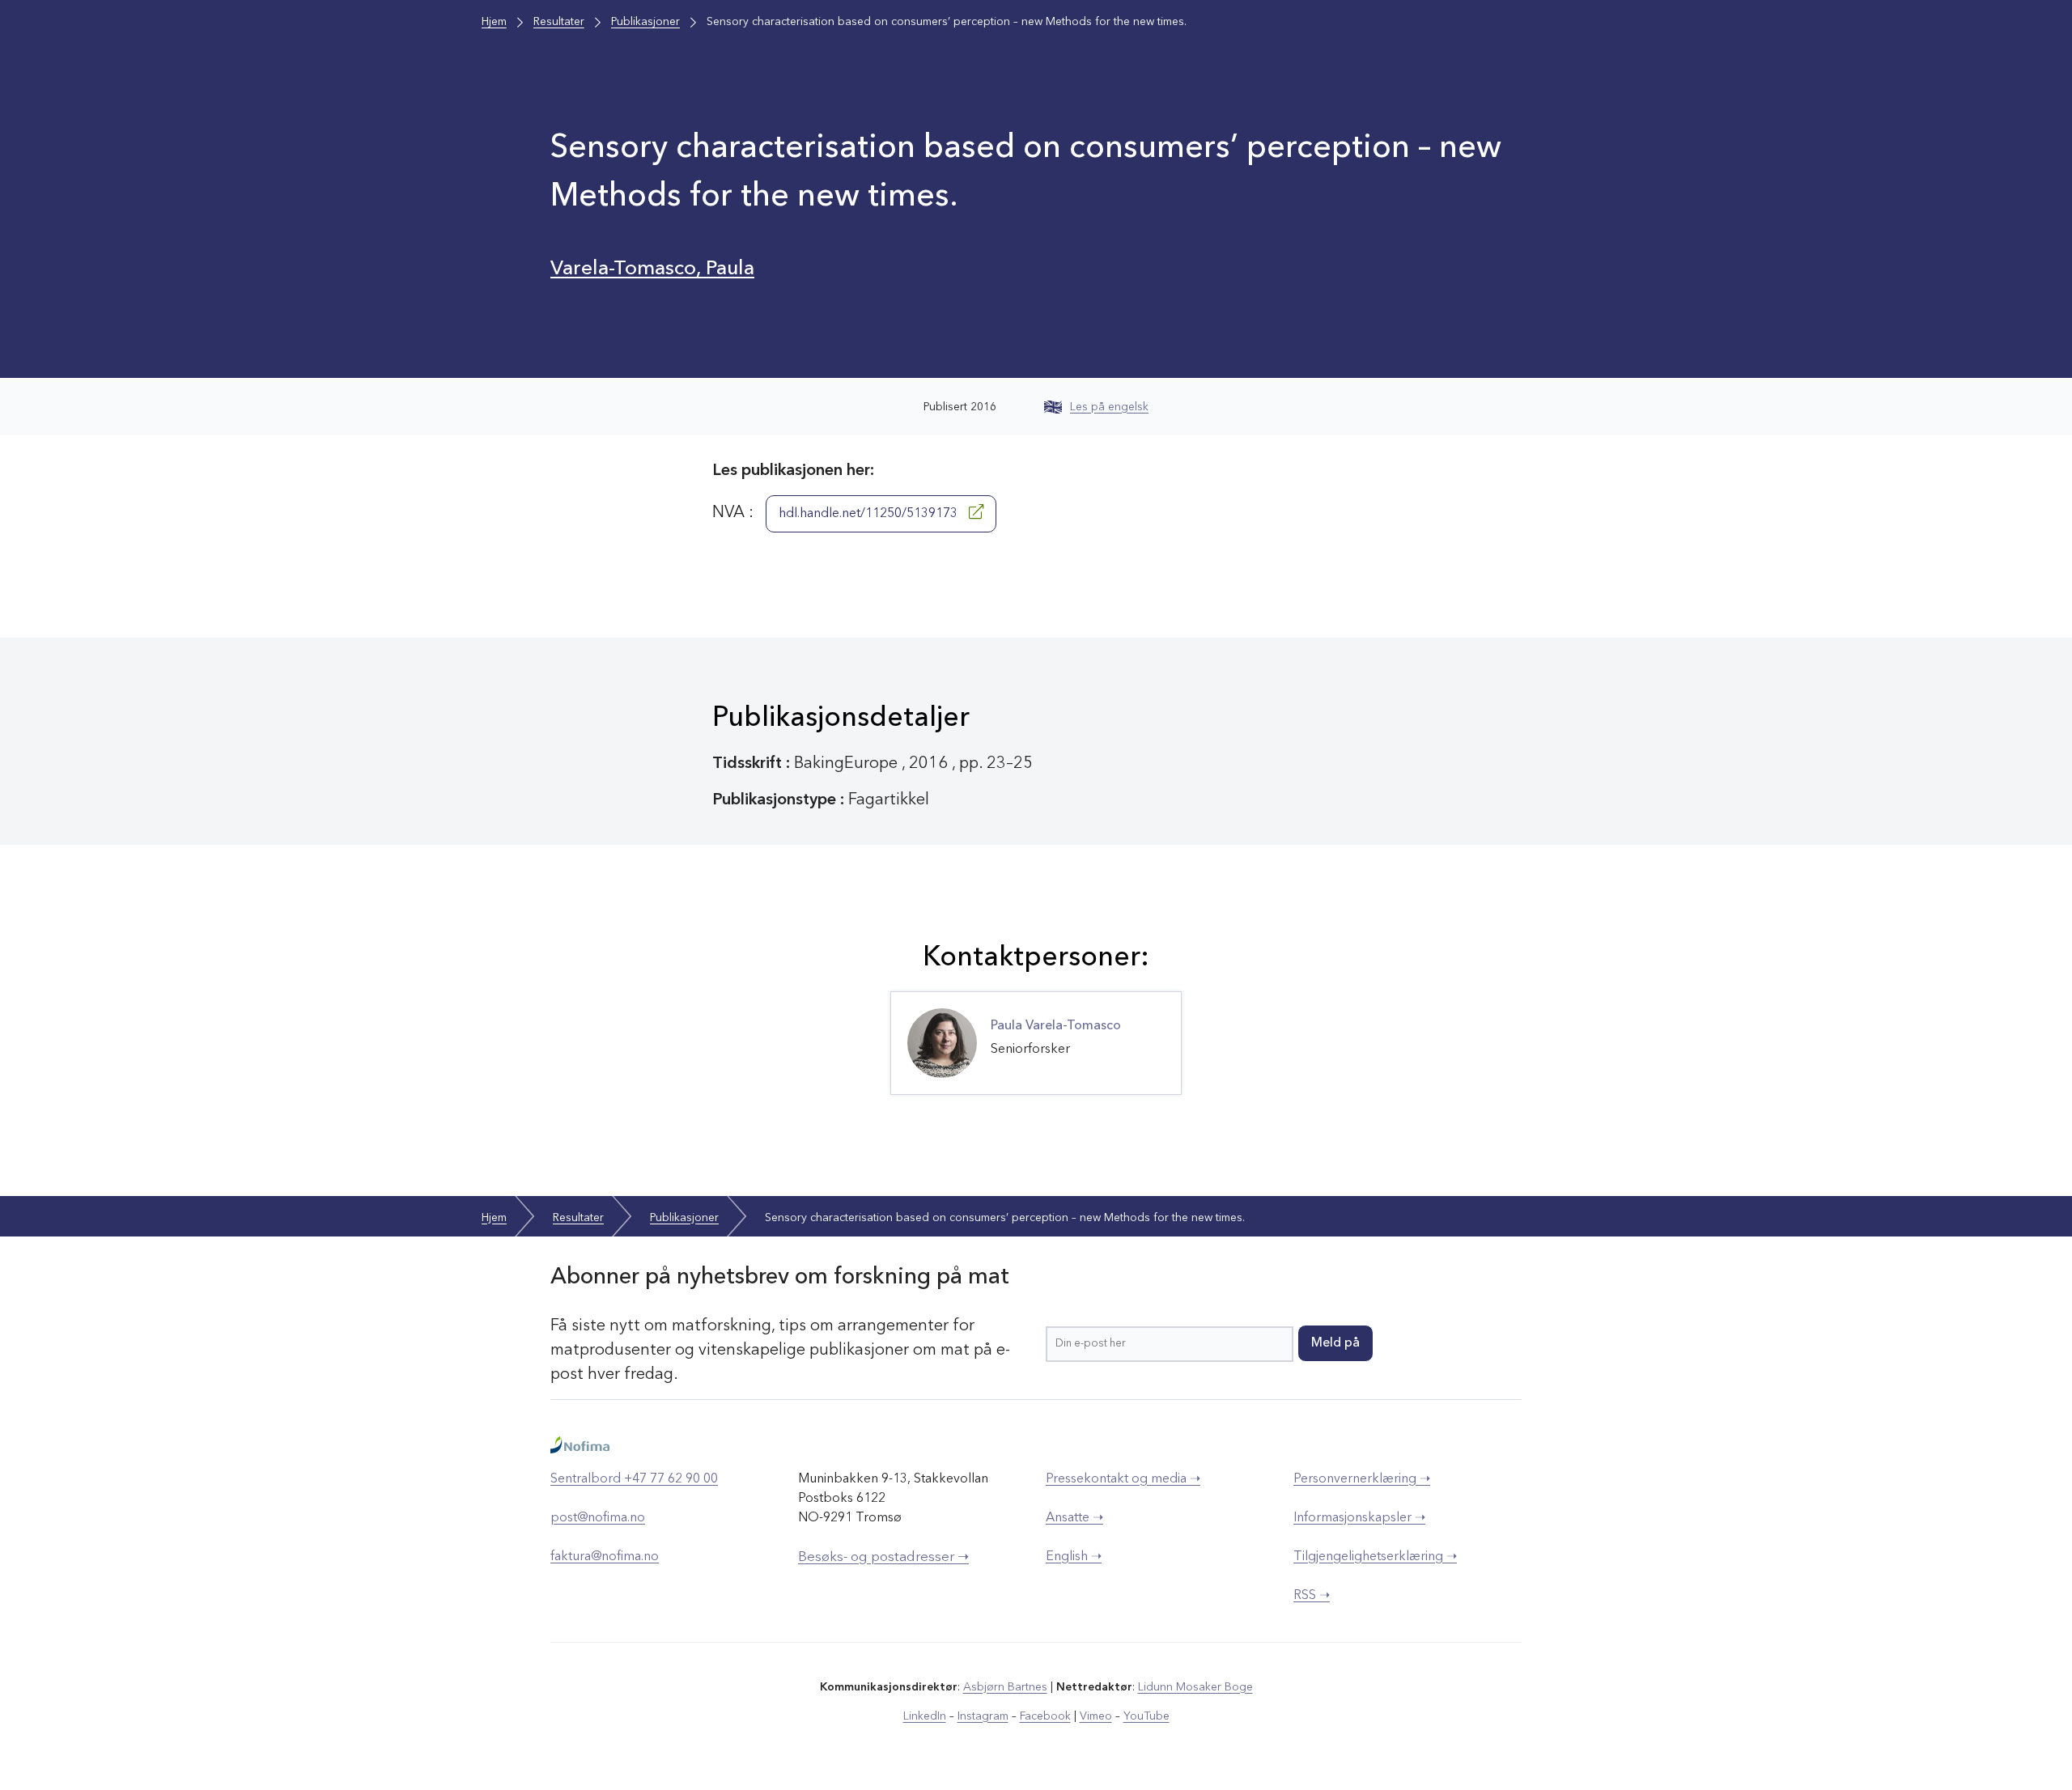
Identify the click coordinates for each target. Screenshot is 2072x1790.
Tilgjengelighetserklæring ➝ (1375, 1557)
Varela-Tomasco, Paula (652, 269)
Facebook (1045, 1716)
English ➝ (1074, 1557)
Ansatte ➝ (1074, 1518)
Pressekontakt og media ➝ (1123, 1479)
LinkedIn (925, 1716)
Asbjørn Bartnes (1005, 1687)
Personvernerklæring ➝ (1362, 1479)
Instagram (983, 1716)
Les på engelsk (1109, 407)
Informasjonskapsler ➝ (1359, 1518)
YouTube (1146, 1716)
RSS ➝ (1312, 1596)
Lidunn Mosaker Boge (1195, 1687)
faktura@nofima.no (605, 1557)
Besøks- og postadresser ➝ (883, 1557)
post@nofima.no (598, 1518)
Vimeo (1096, 1716)
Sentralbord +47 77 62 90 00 (634, 1479)
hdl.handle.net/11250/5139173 (870, 514)
